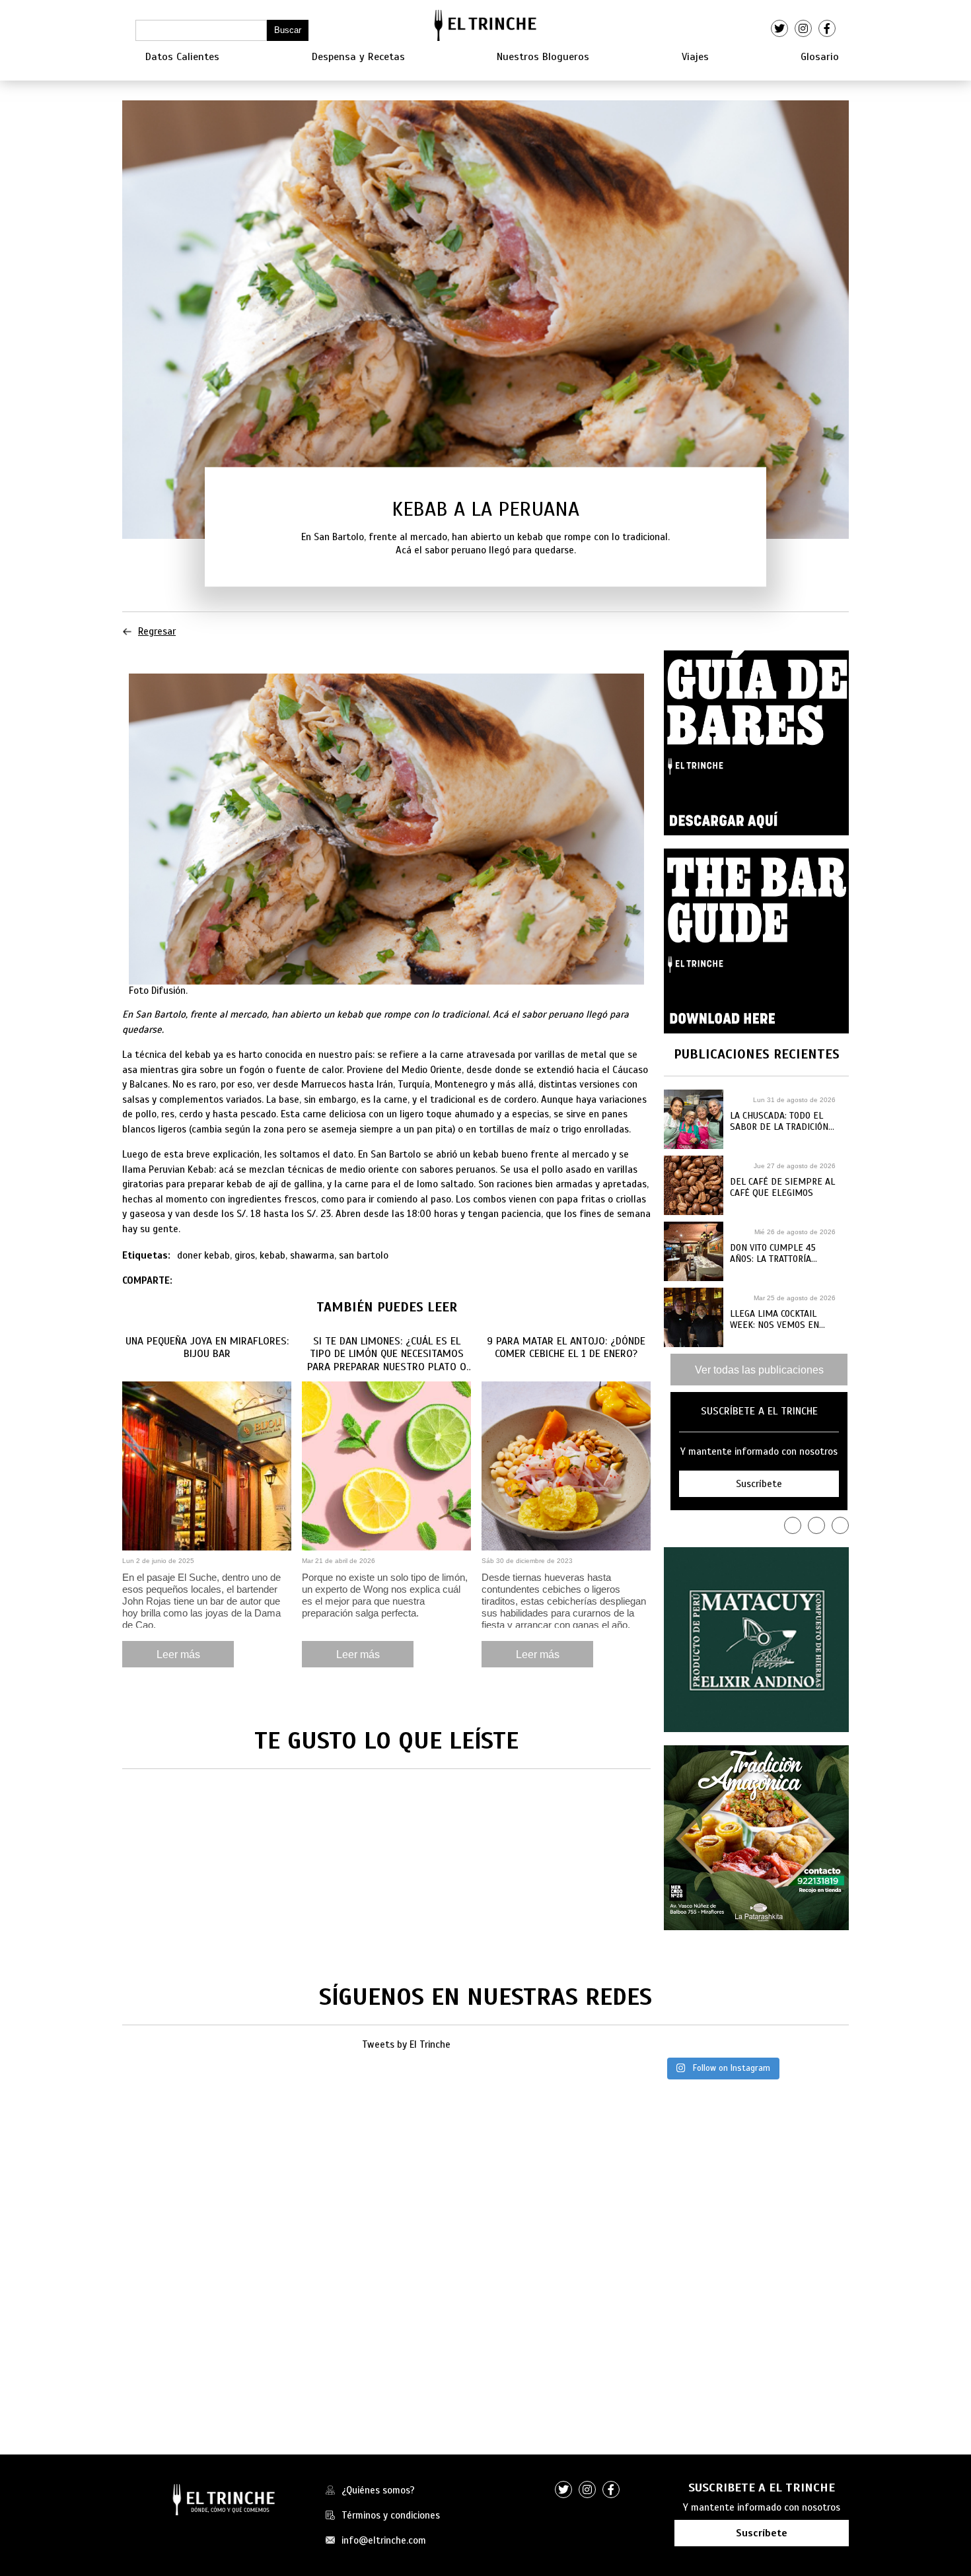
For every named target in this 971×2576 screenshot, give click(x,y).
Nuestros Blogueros (543, 57)
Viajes (695, 57)
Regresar (157, 631)
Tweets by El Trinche (406, 2044)
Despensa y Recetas (358, 57)
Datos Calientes (182, 57)
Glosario (820, 57)
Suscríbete (762, 2533)
